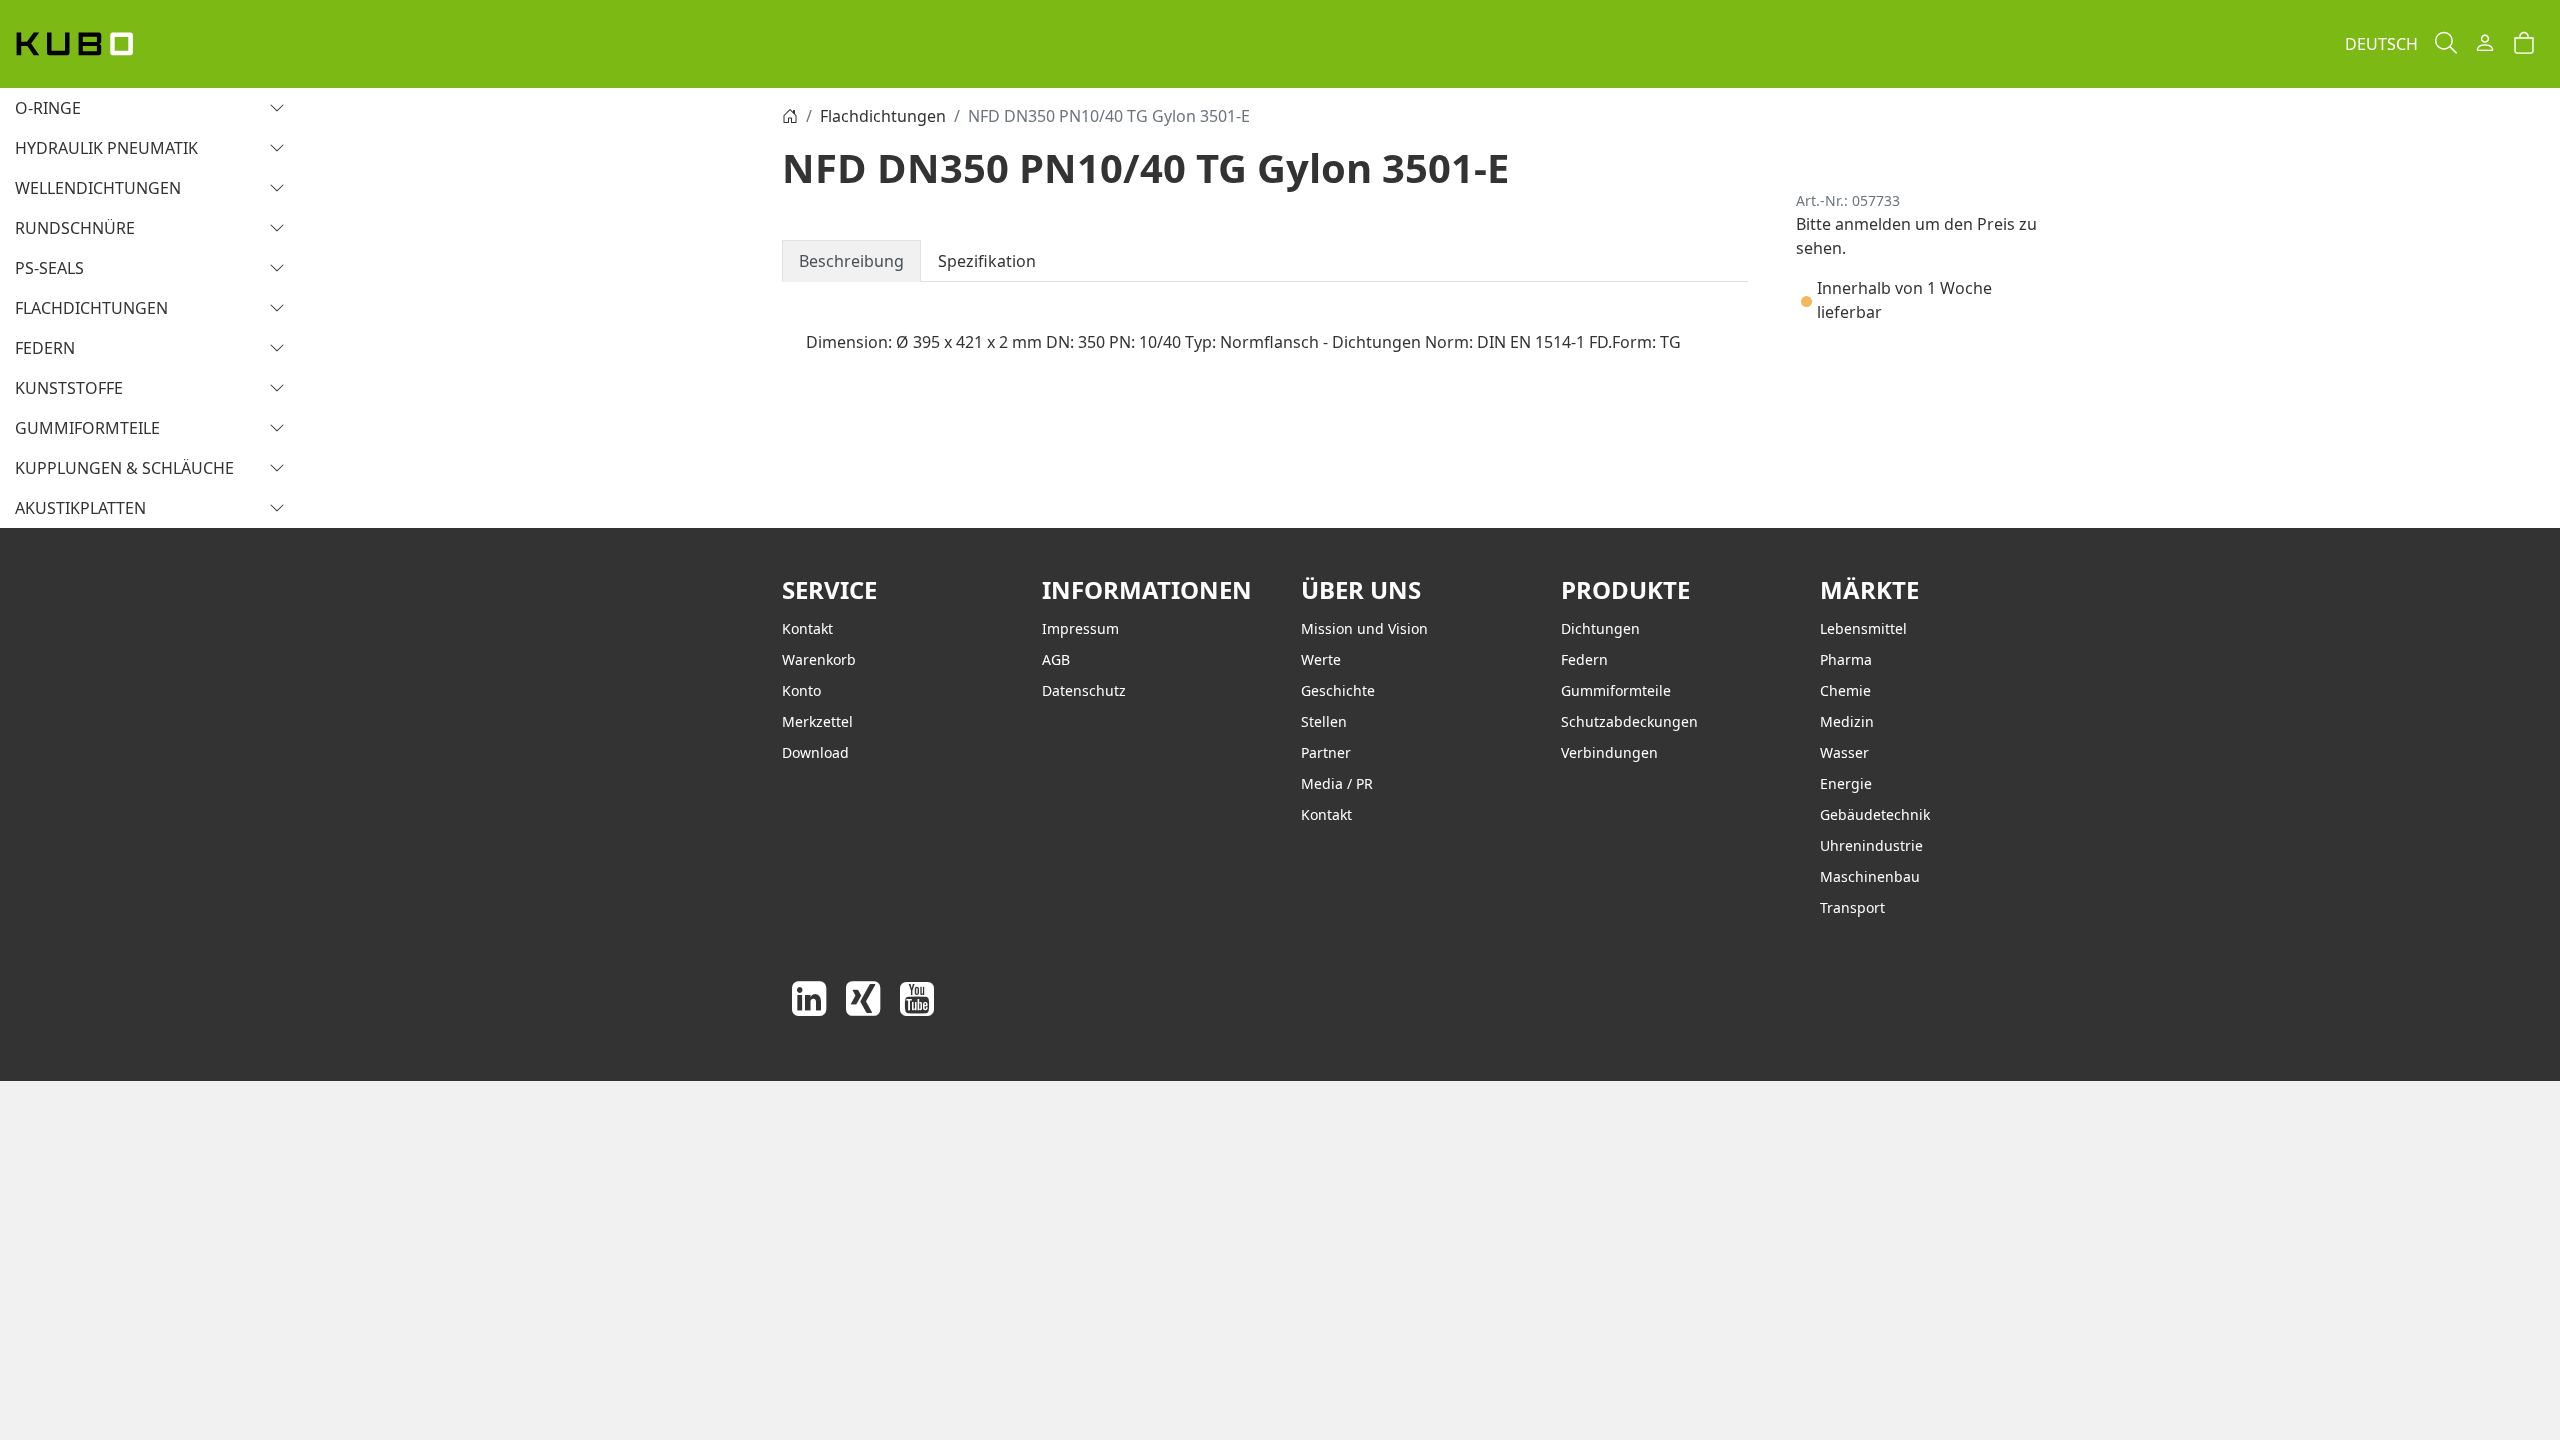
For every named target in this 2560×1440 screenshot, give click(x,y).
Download (815, 752)
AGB (1056, 659)
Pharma (1846, 659)
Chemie (1845, 690)
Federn (45, 348)
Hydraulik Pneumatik (106, 148)
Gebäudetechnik (1875, 814)
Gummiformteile (87, 428)
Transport (1852, 907)
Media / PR (1337, 783)
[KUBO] (97, 44)
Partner (1326, 752)
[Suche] (2446, 44)
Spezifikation (987, 261)
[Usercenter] (2485, 44)
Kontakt (807, 628)
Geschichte (1338, 690)
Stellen (1324, 721)
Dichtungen (1600, 628)
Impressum (1080, 628)
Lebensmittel (1863, 628)
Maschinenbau (1870, 876)
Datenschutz (1084, 690)
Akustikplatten (80, 508)
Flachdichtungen (91, 308)
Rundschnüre (75, 228)
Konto (801, 690)
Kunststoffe (69, 388)
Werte (1321, 659)
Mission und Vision (1364, 628)
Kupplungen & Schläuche (124, 468)
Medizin (1847, 721)
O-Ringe (48, 108)
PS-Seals (49, 268)
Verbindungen (1609, 752)
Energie (1846, 783)
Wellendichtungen (98, 188)
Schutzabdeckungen (1629, 721)
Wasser (1844, 752)
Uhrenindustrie (1871, 845)
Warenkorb (819, 659)
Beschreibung (851, 261)
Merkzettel (817, 721)
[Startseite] (790, 116)
